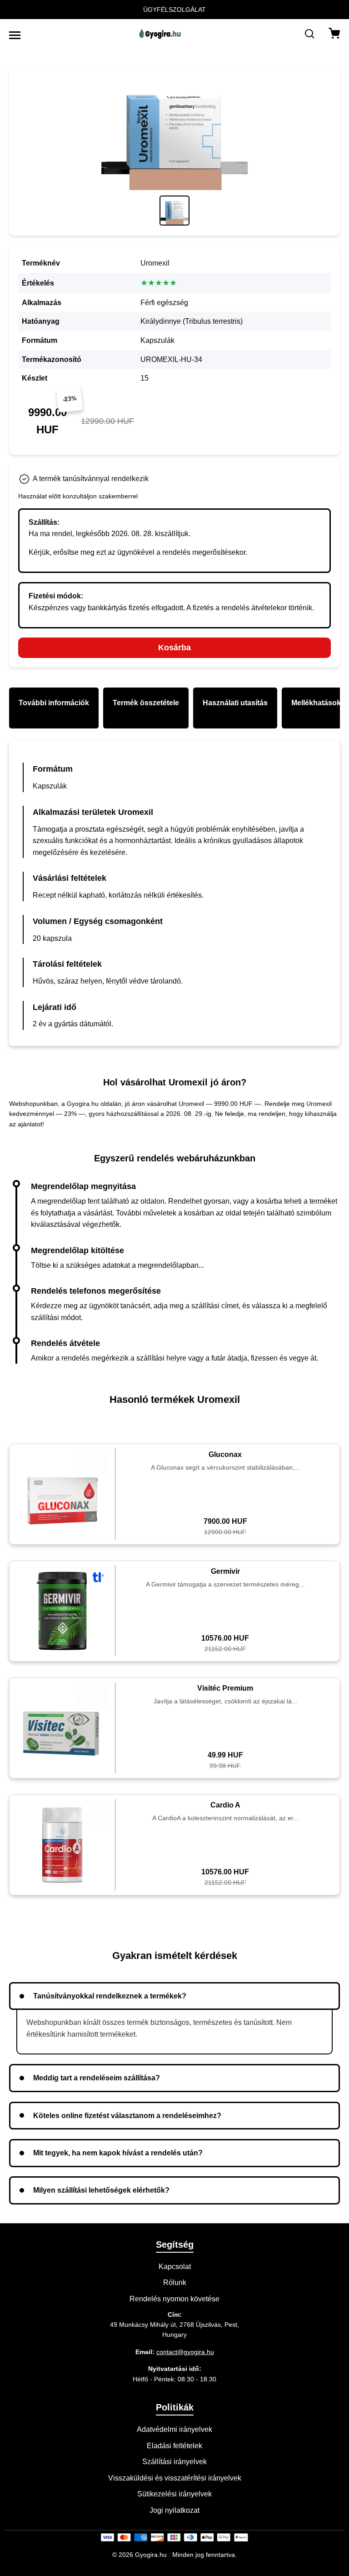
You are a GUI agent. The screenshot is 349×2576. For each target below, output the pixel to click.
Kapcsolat (175, 2267)
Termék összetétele (146, 703)
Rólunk (175, 2282)
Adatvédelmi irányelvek (174, 2429)
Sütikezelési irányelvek (174, 2494)
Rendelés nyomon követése (174, 2299)
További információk (54, 703)
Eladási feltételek (174, 2446)
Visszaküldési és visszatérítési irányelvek (175, 2478)
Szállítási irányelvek (174, 2462)
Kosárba (174, 648)
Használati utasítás (235, 703)
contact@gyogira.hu (185, 2352)
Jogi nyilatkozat (174, 2510)
